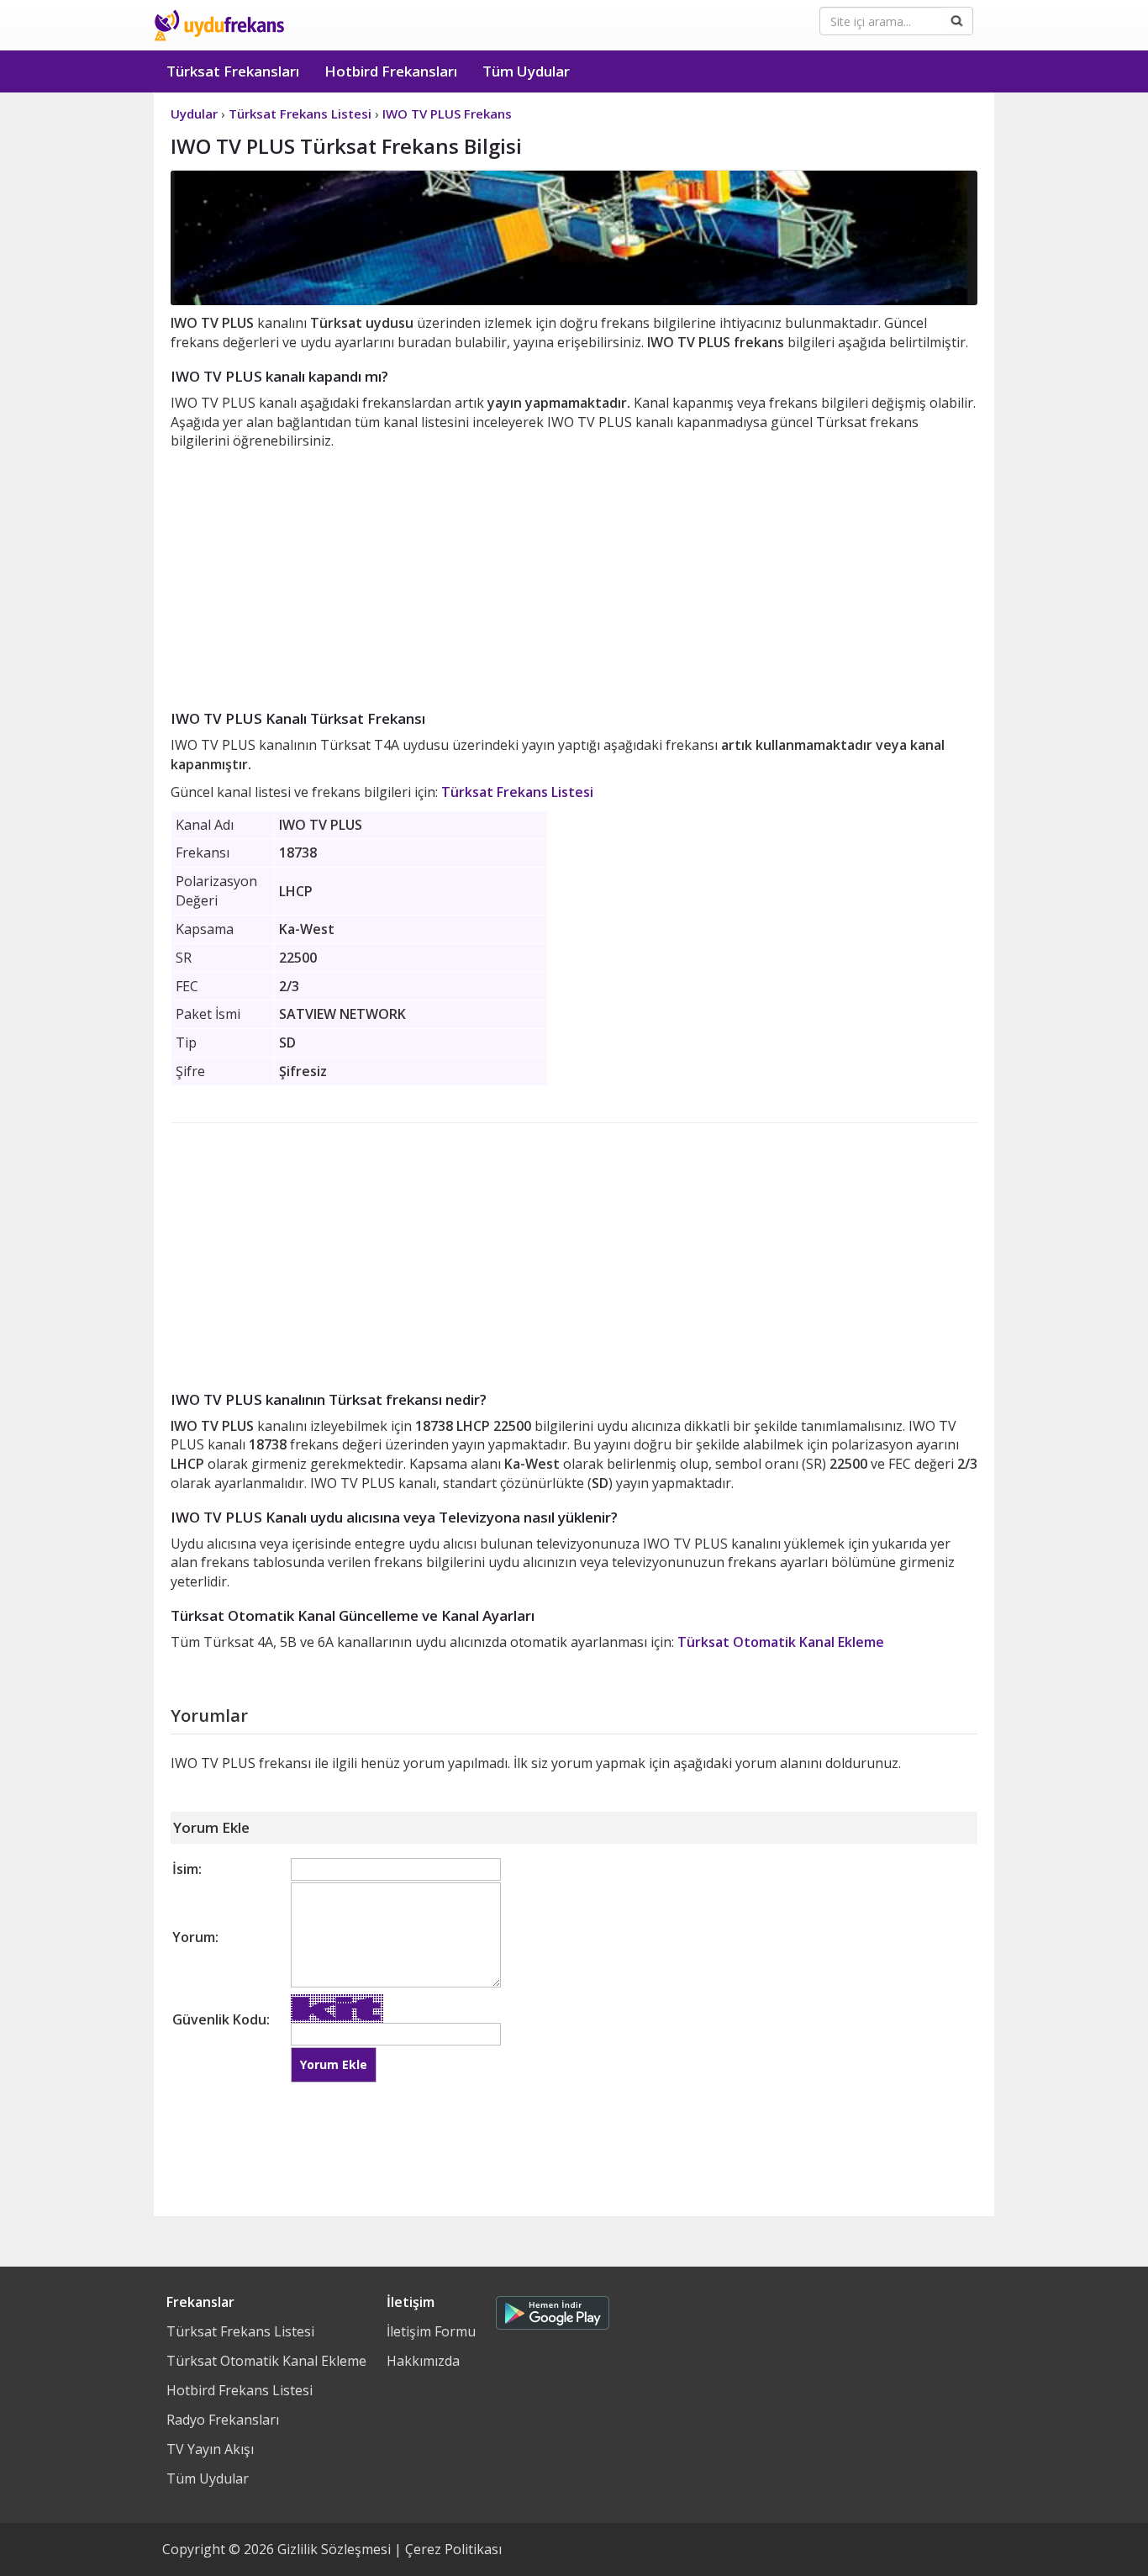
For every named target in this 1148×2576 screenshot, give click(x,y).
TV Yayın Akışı (210, 2449)
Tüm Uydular (526, 71)
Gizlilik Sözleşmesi (334, 2549)
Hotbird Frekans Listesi (240, 2390)
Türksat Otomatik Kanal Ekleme (781, 1642)
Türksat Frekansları (233, 71)
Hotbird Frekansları (391, 71)
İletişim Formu (431, 2331)
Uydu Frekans (219, 25)
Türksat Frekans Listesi (517, 792)
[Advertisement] (574, 577)
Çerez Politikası (453, 2549)
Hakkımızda (423, 2361)
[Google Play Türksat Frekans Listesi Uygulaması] (553, 2309)
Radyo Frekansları (223, 2420)
